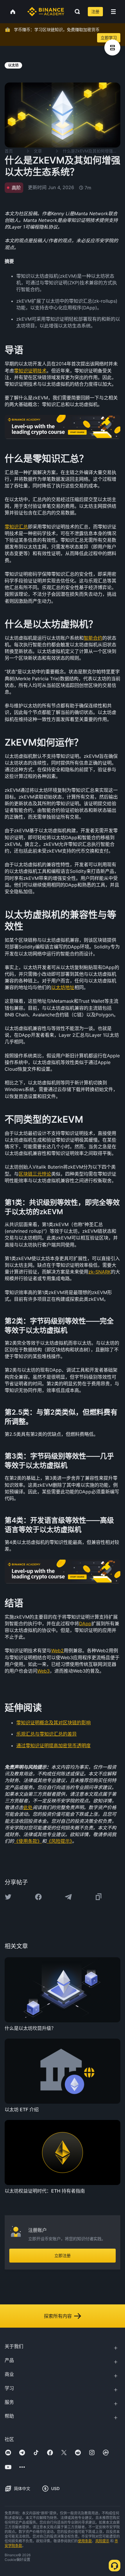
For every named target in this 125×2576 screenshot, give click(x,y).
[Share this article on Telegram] (68, 1897)
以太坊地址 (63, 987)
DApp (85, 1624)
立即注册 (63, 2255)
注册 (95, 11)
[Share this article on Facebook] (38, 1897)
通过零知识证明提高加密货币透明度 (53, 1746)
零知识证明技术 (30, 371)
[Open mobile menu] (113, 12)
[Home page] (46, 12)
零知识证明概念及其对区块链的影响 (53, 1723)
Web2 (57, 1651)
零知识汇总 (16, 527)
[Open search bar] (76, 12)
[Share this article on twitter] (8, 1897)
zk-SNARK (100, 1272)
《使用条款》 (28, 1841)
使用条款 (85, 2541)
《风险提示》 (59, 1841)
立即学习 (109, 38)
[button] (113, 12)
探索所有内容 (58, 2316)
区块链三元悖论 (35, 1174)
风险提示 (102, 2541)
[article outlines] (112, 47)
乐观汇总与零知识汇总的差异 (47, 1734)
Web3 (43, 1671)
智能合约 (93, 638)
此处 (28, 1807)
